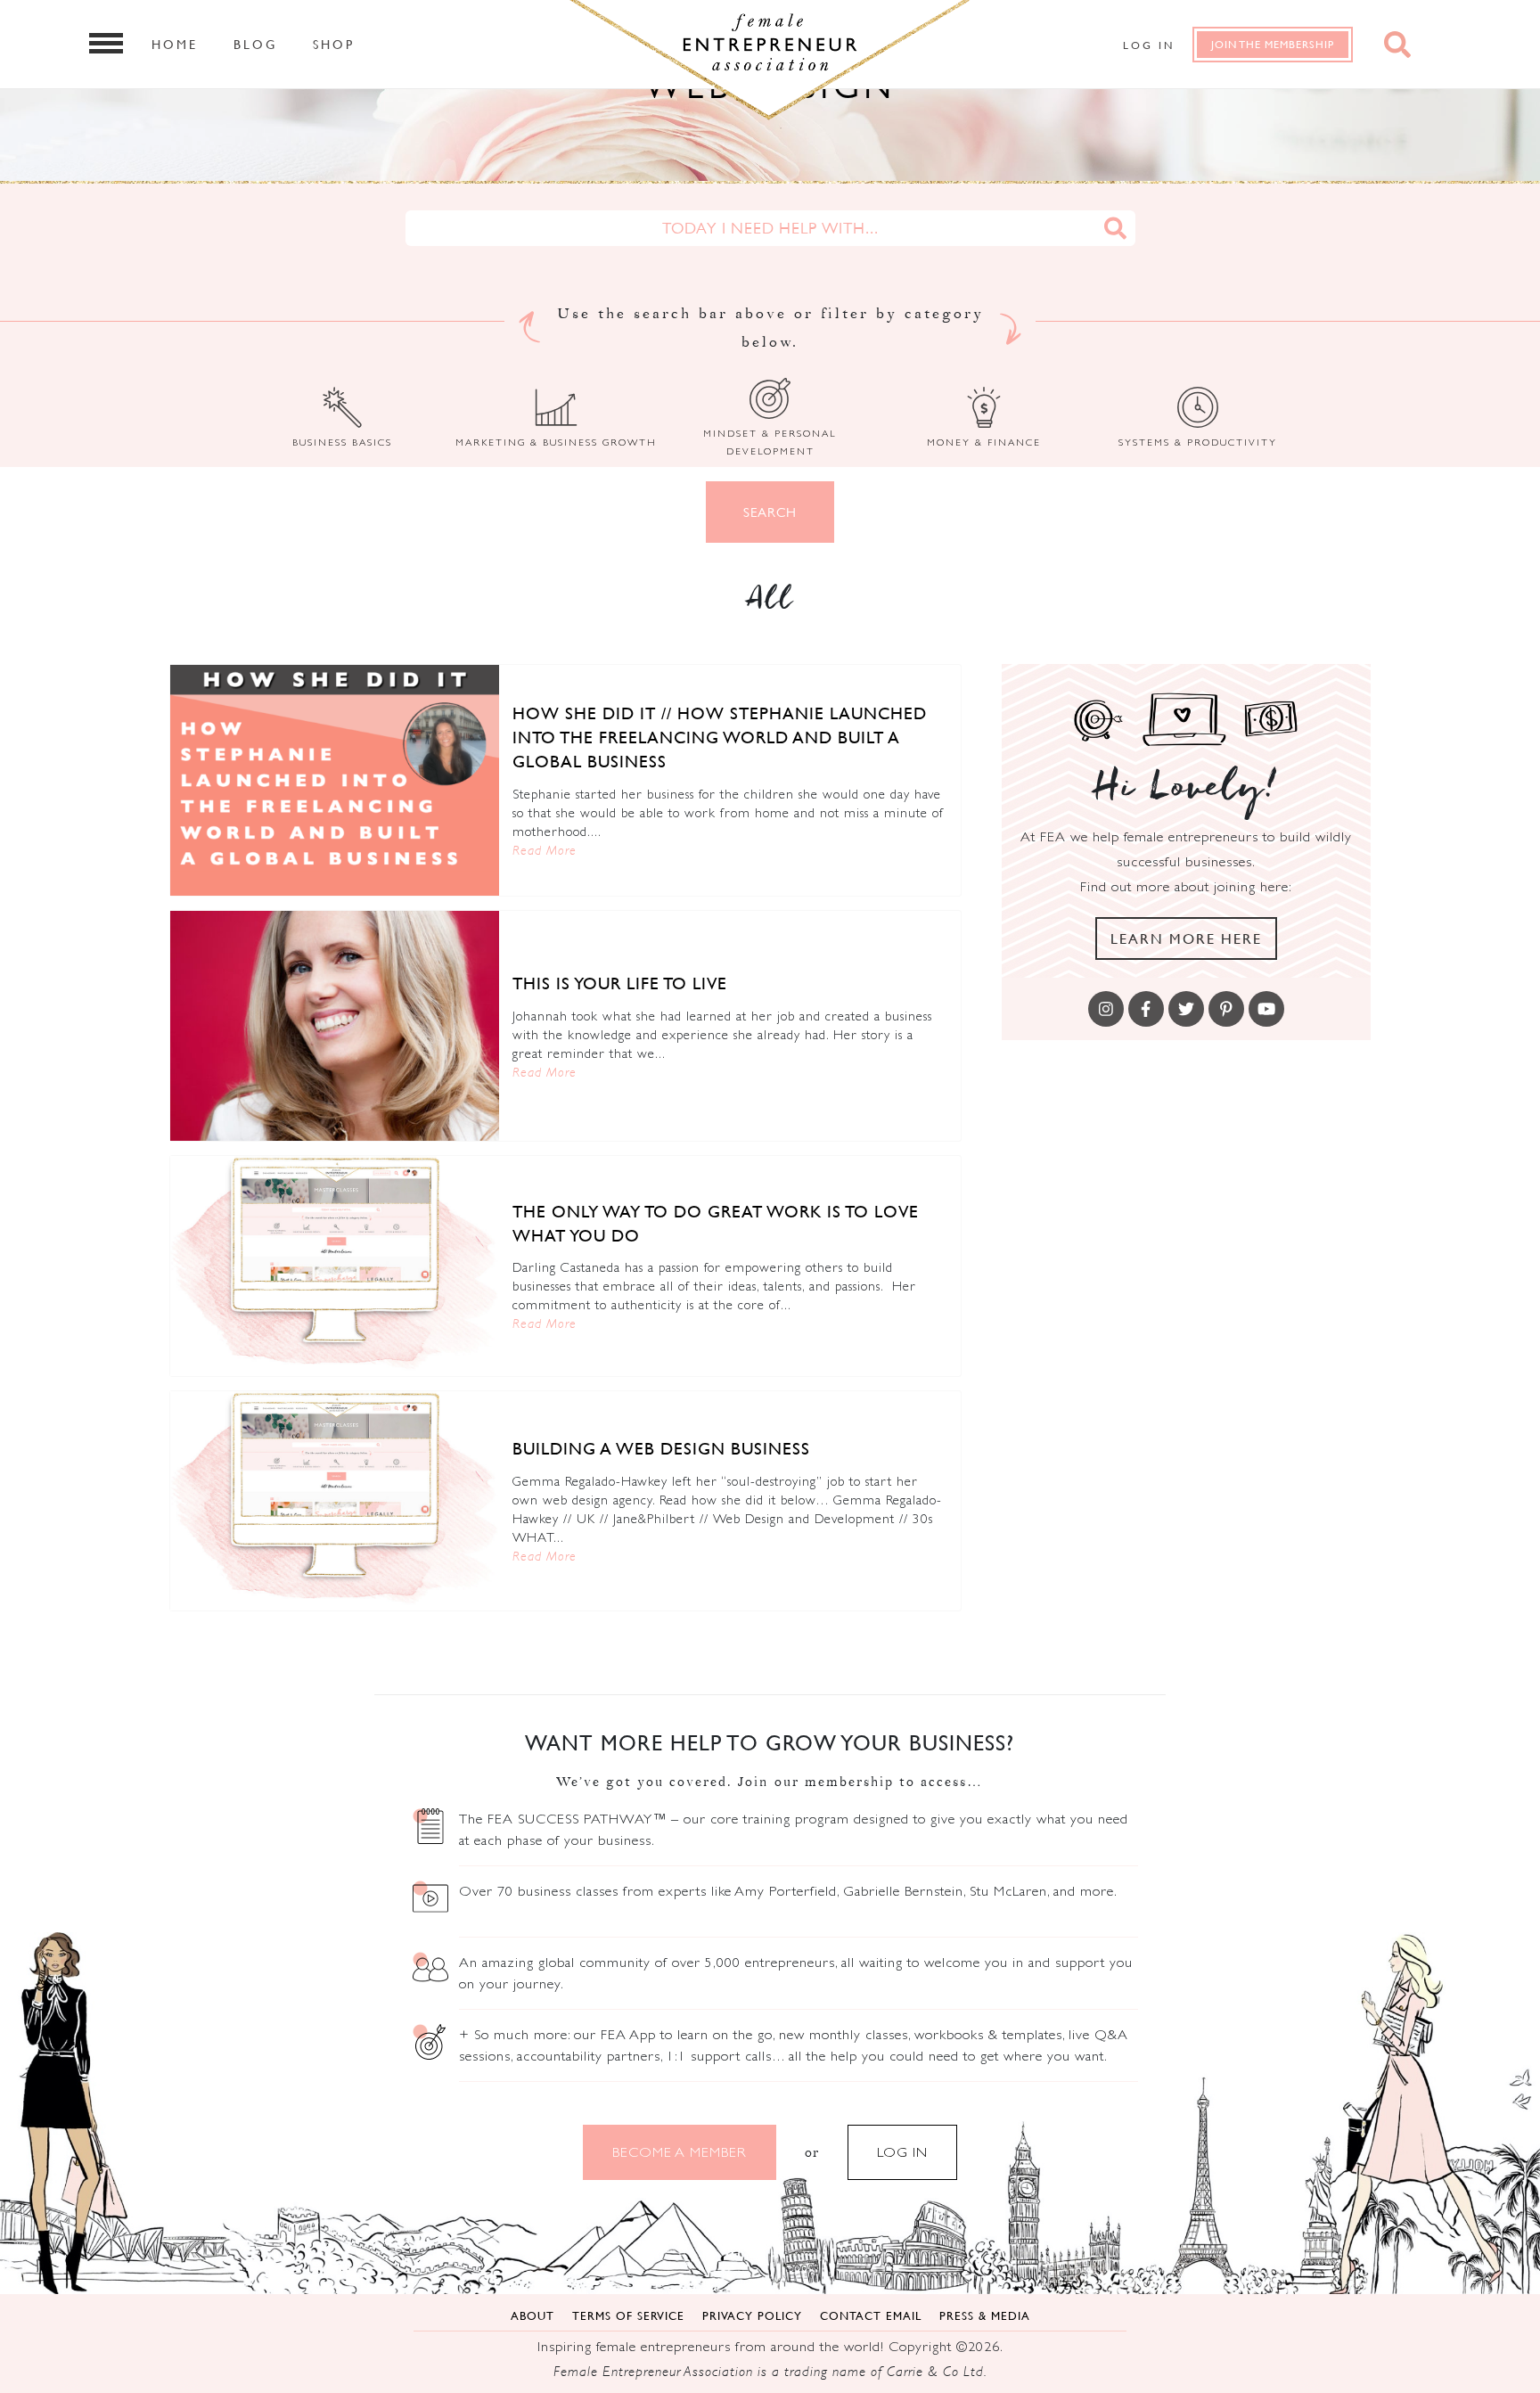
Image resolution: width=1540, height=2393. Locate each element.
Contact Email (871, 2315)
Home (175, 44)
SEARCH (770, 512)
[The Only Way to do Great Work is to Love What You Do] (335, 1266)
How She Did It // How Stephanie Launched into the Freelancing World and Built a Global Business (720, 737)
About (532, 2315)
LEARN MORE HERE (1186, 938)
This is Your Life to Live (620, 983)
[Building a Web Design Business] (335, 1501)
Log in (1149, 45)
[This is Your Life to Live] (335, 1026)
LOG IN (902, 2152)
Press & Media (985, 2315)
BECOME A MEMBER (680, 2152)
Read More (545, 850)
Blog (255, 44)
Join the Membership (1273, 44)
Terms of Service (628, 2315)
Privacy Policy (752, 2315)
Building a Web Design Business (661, 1448)
